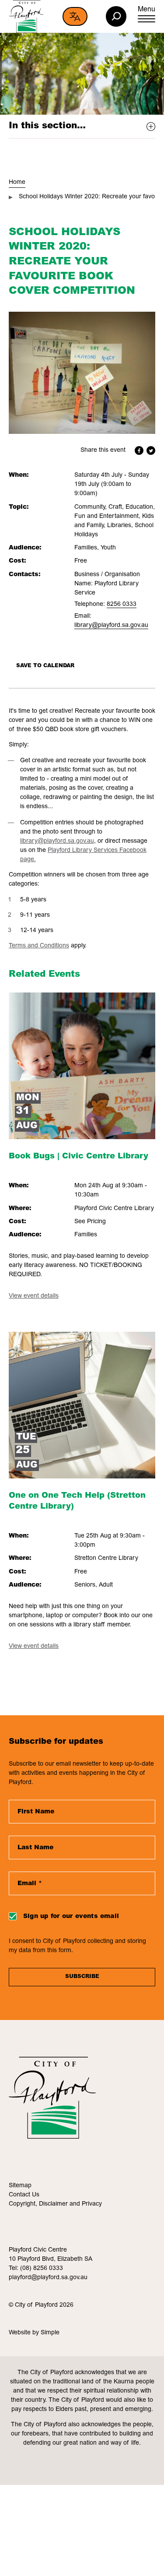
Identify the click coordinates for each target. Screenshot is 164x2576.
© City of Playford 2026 (41, 2305)
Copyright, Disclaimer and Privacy (55, 2204)
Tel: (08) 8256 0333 (36, 2269)
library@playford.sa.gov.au (111, 626)
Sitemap (20, 2186)
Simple (50, 2333)
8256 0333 (122, 605)
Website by (25, 2333)
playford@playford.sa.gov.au (48, 2278)
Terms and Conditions (39, 946)
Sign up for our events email (71, 1917)
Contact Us (24, 2195)
